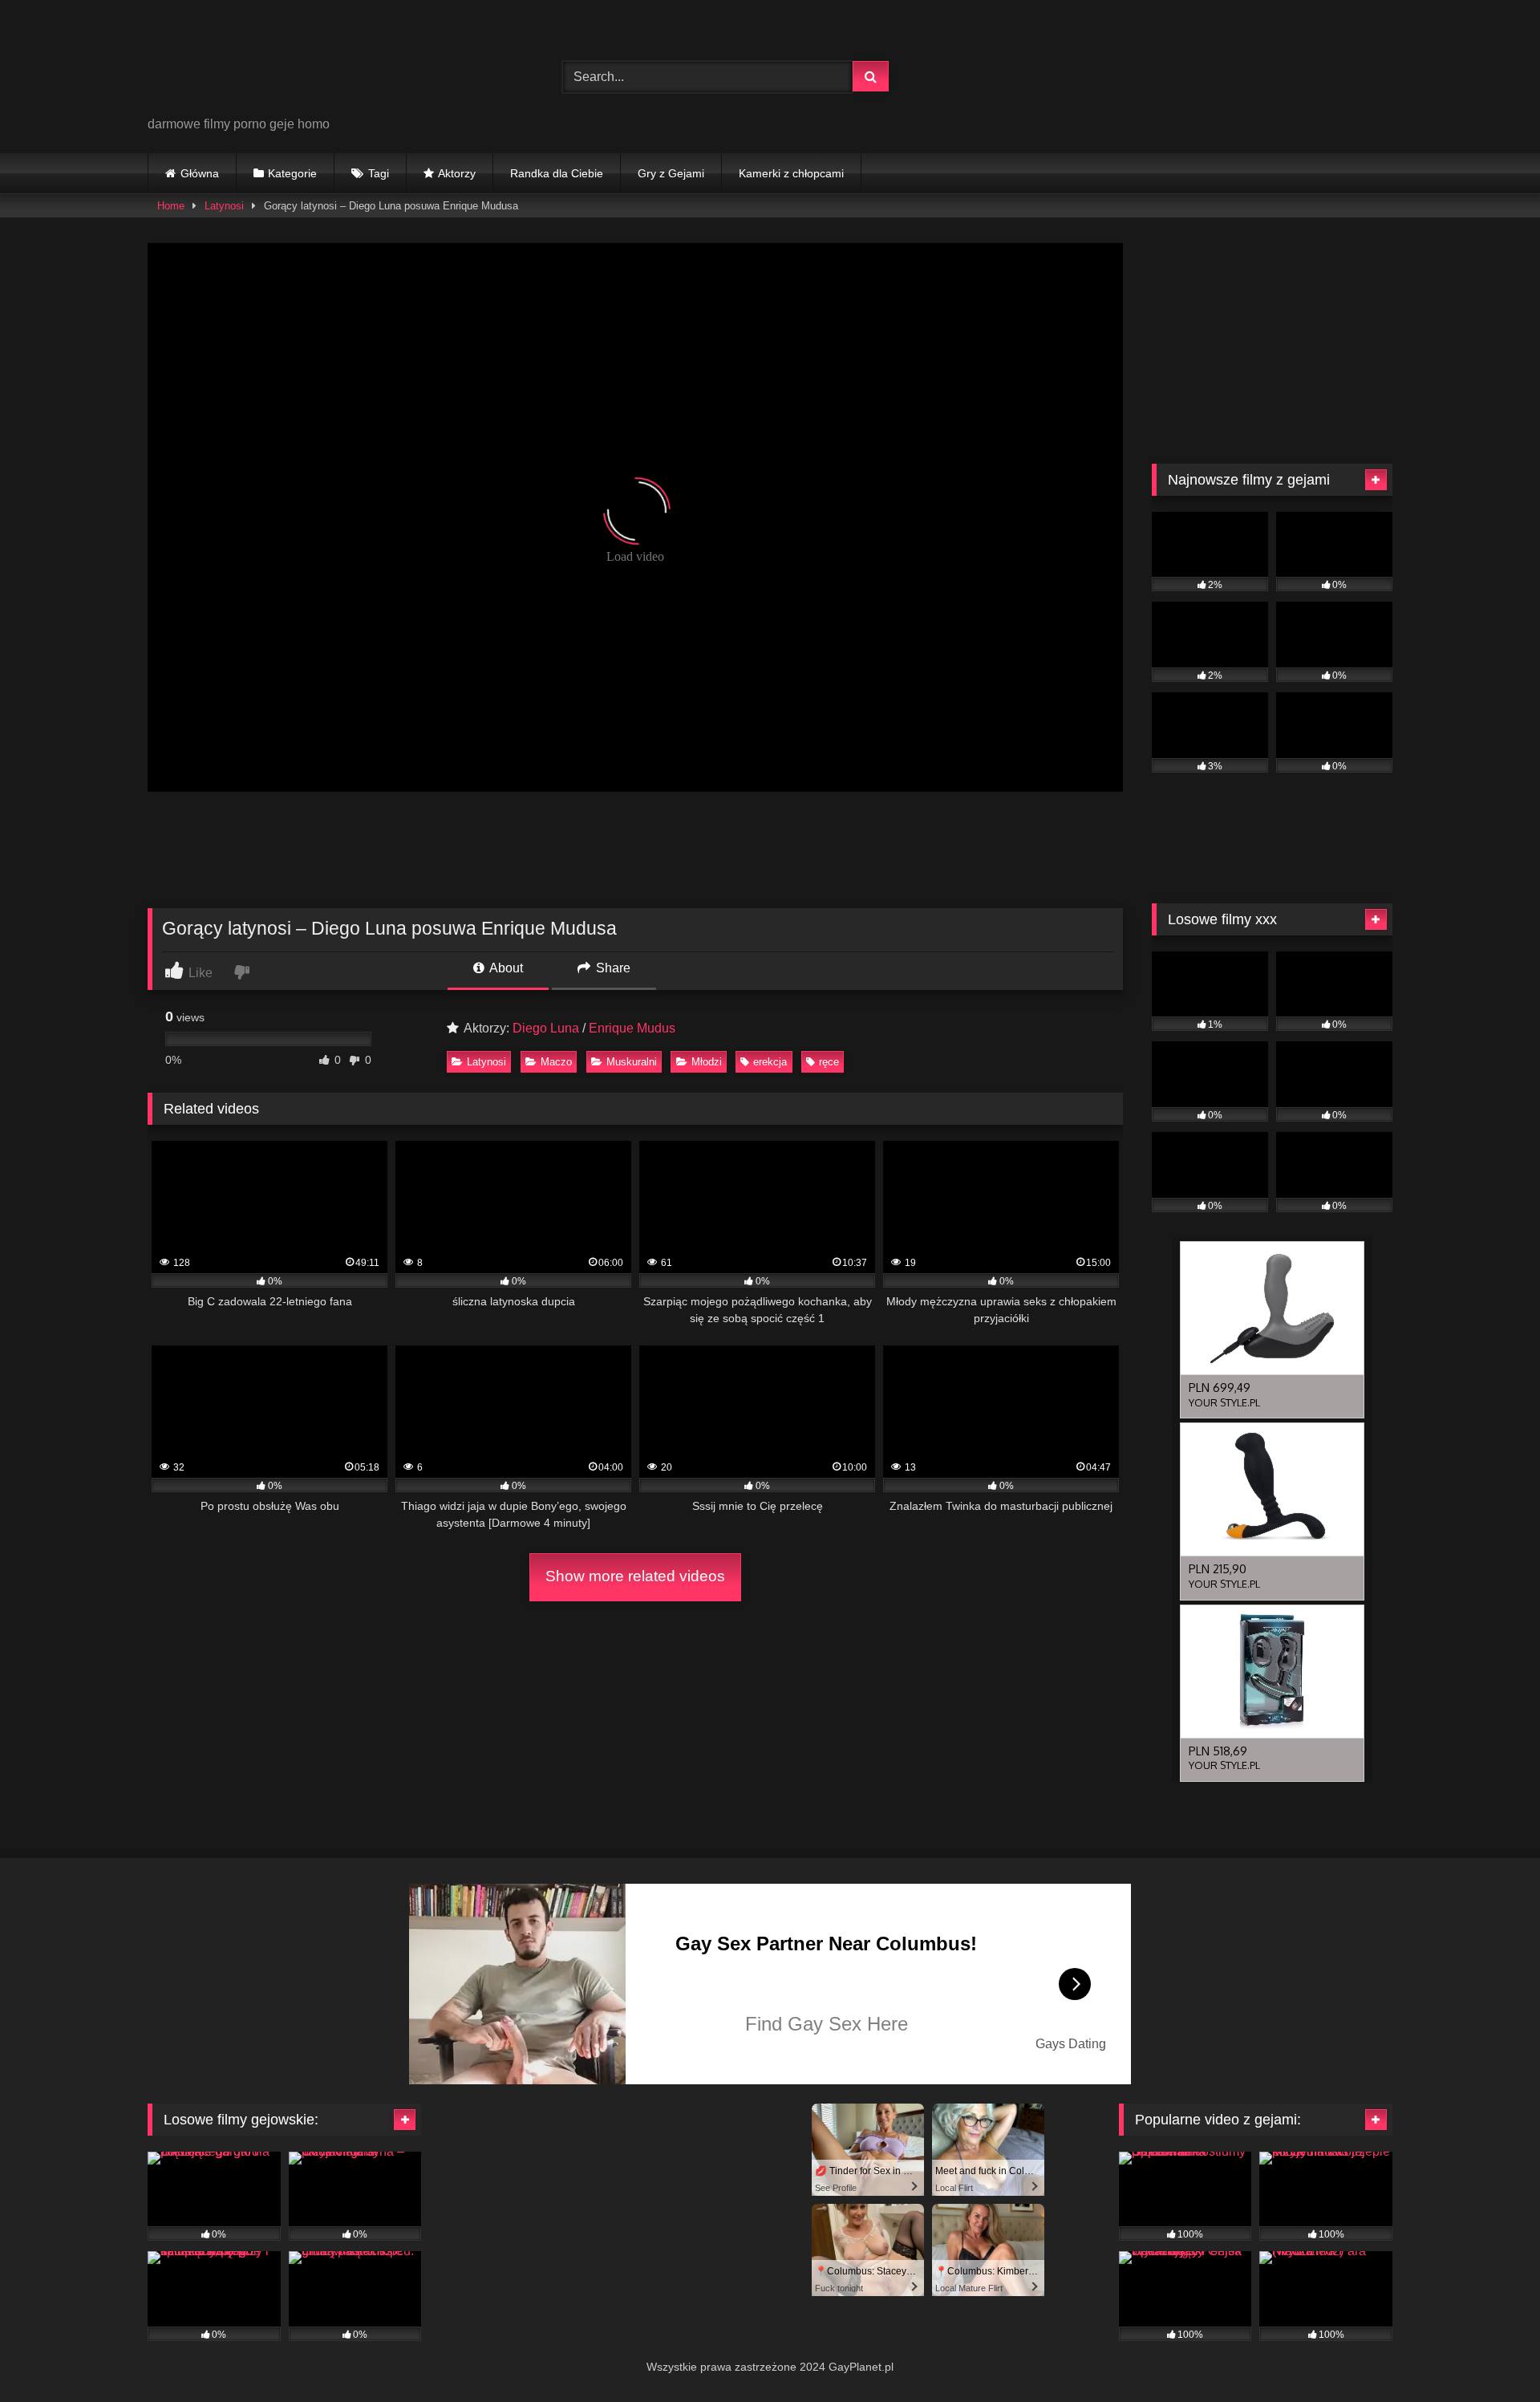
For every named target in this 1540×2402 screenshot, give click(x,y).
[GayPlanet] (268, 64)
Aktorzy (457, 173)
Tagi (379, 173)
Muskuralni (632, 1062)
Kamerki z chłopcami (791, 173)
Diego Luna (546, 1028)
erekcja (770, 1062)
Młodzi (707, 1062)
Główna (200, 173)
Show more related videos (635, 1576)
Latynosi (224, 206)
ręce (829, 1062)
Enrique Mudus (632, 1028)
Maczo (556, 1062)
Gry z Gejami (671, 173)
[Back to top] (1490, 2354)
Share (612, 968)
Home (171, 206)
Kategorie (292, 173)
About (505, 968)
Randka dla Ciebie (557, 173)
